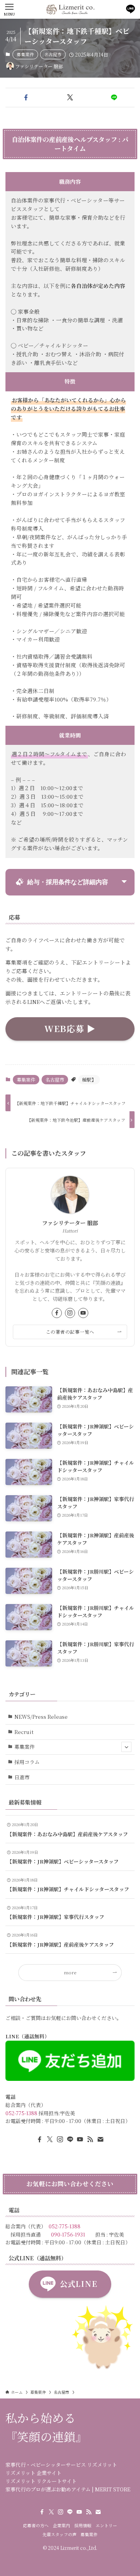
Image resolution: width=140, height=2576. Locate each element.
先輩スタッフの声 (59, 2534)
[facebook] (57, 1313)
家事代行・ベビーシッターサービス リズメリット (61, 2465)
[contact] (100, 2139)
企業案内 (61, 2525)
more (70, 1972)
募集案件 (25, 54)
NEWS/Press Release (41, 1717)
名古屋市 (53, 54)
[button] (26, 98)
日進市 (22, 1777)
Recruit (24, 1732)
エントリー (106, 2525)
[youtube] (83, 1313)
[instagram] (70, 1313)
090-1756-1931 (68, 2234)
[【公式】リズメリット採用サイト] (70, 9)
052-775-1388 (21, 2113)
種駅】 (89, 1079)
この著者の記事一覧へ (70, 1332)
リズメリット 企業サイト (33, 2473)
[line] (70, 2139)
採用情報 (83, 2525)
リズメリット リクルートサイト (41, 2481)
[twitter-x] (50, 2139)
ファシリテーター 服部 (70, 1223)
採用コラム (27, 1762)
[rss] (90, 2139)
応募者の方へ (36, 2525)
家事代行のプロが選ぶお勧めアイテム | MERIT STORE (68, 2489)
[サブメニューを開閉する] (126, 1747)
